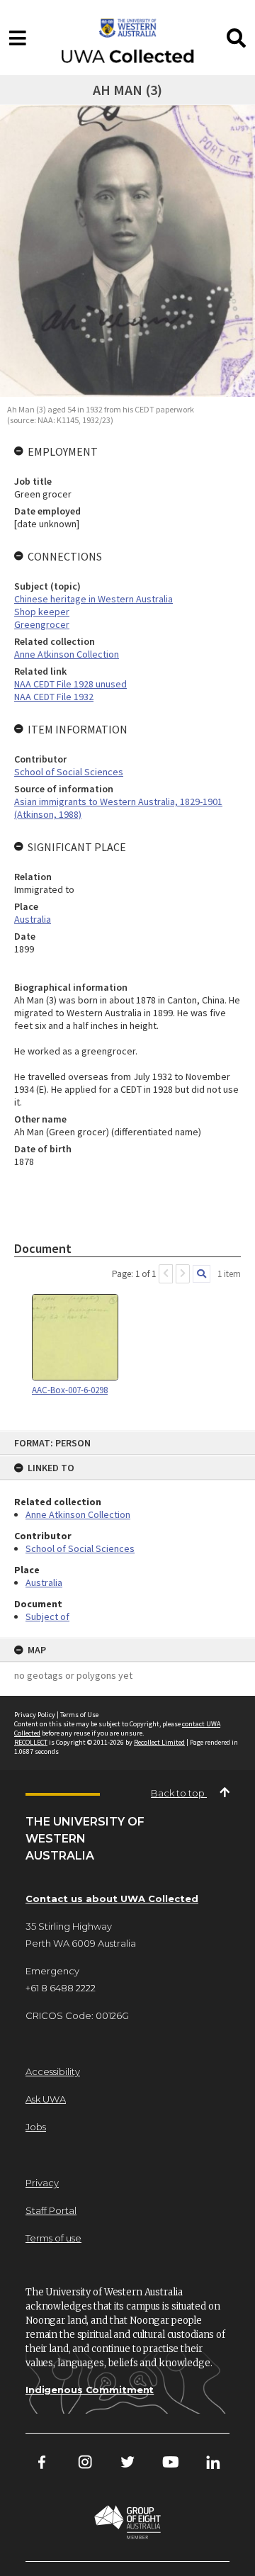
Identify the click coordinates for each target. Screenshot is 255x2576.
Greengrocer (42, 624)
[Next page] (183, 1274)
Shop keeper (42, 612)
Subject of (47, 1616)
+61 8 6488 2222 (61, 1988)
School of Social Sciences (80, 1548)
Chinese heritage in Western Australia (93, 599)
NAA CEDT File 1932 (54, 697)
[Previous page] (166, 1274)
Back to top (179, 1793)
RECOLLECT (31, 1742)
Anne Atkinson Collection (78, 1514)
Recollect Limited (159, 1742)
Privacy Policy (35, 1715)
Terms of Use (79, 1715)
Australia (44, 1582)
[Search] (202, 1274)
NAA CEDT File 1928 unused (70, 684)
